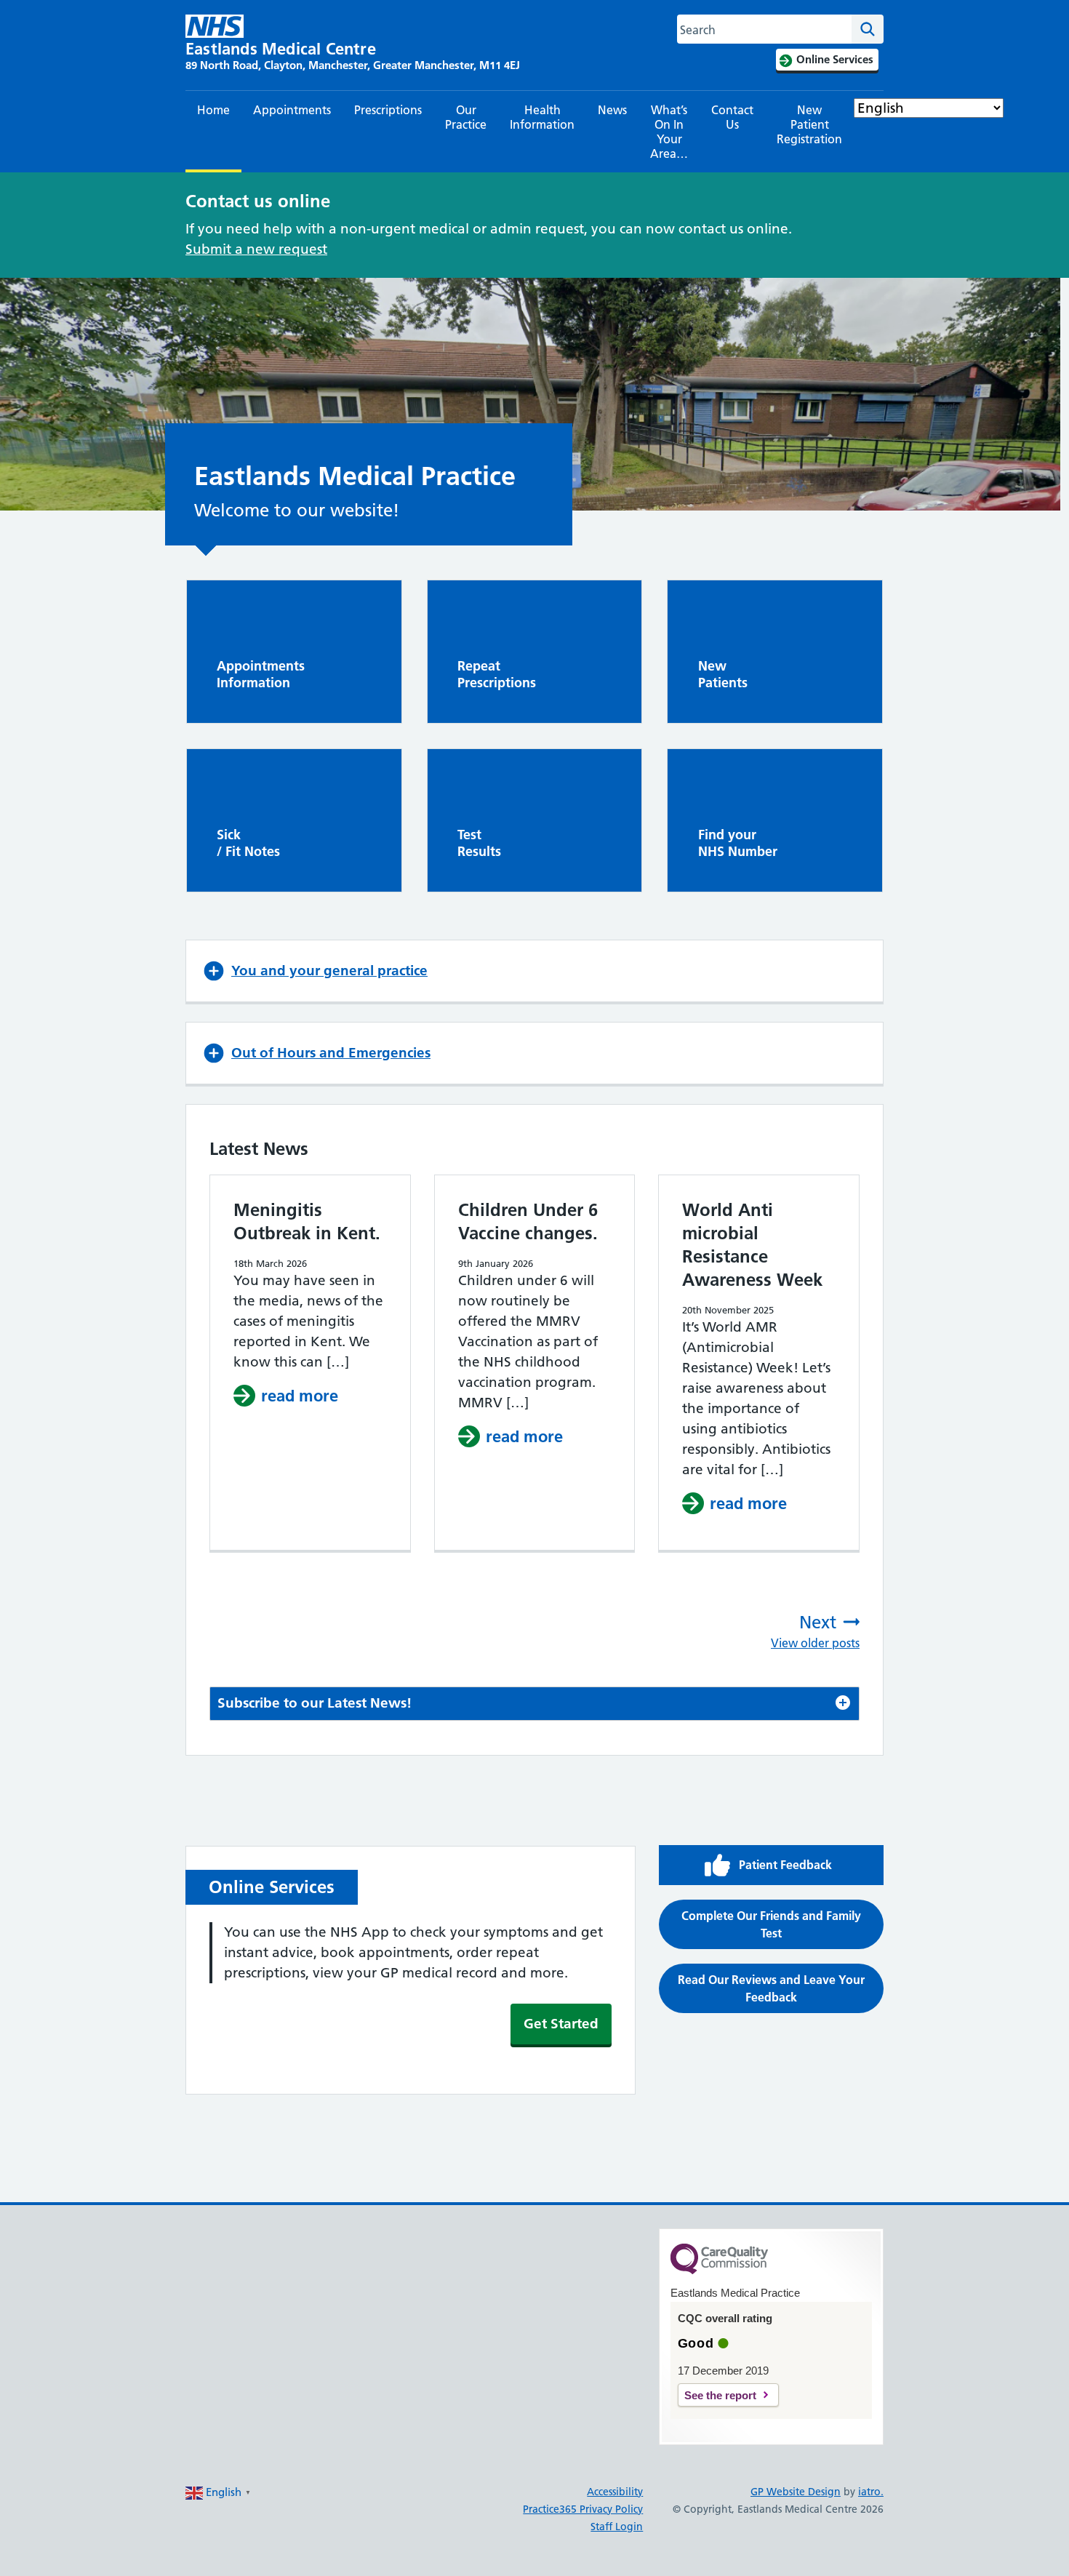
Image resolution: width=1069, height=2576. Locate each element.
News (612, 110)
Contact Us (732, 117)
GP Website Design (796, 2492)
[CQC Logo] (719, 2271)
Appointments (292, 110)
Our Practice (466, 117)
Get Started (561, 2024)
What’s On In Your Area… (669, 132)
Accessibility (615, 2492)
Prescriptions (388, 110)
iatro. (871, 2492)
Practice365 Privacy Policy (583, 2509)
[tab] (534, 1704)
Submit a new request (256, 249)
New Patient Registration (809, 124)
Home (213, 110)
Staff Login (617, 2527)
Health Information (542, 117)
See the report (720, 2395)
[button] (534, 971)
